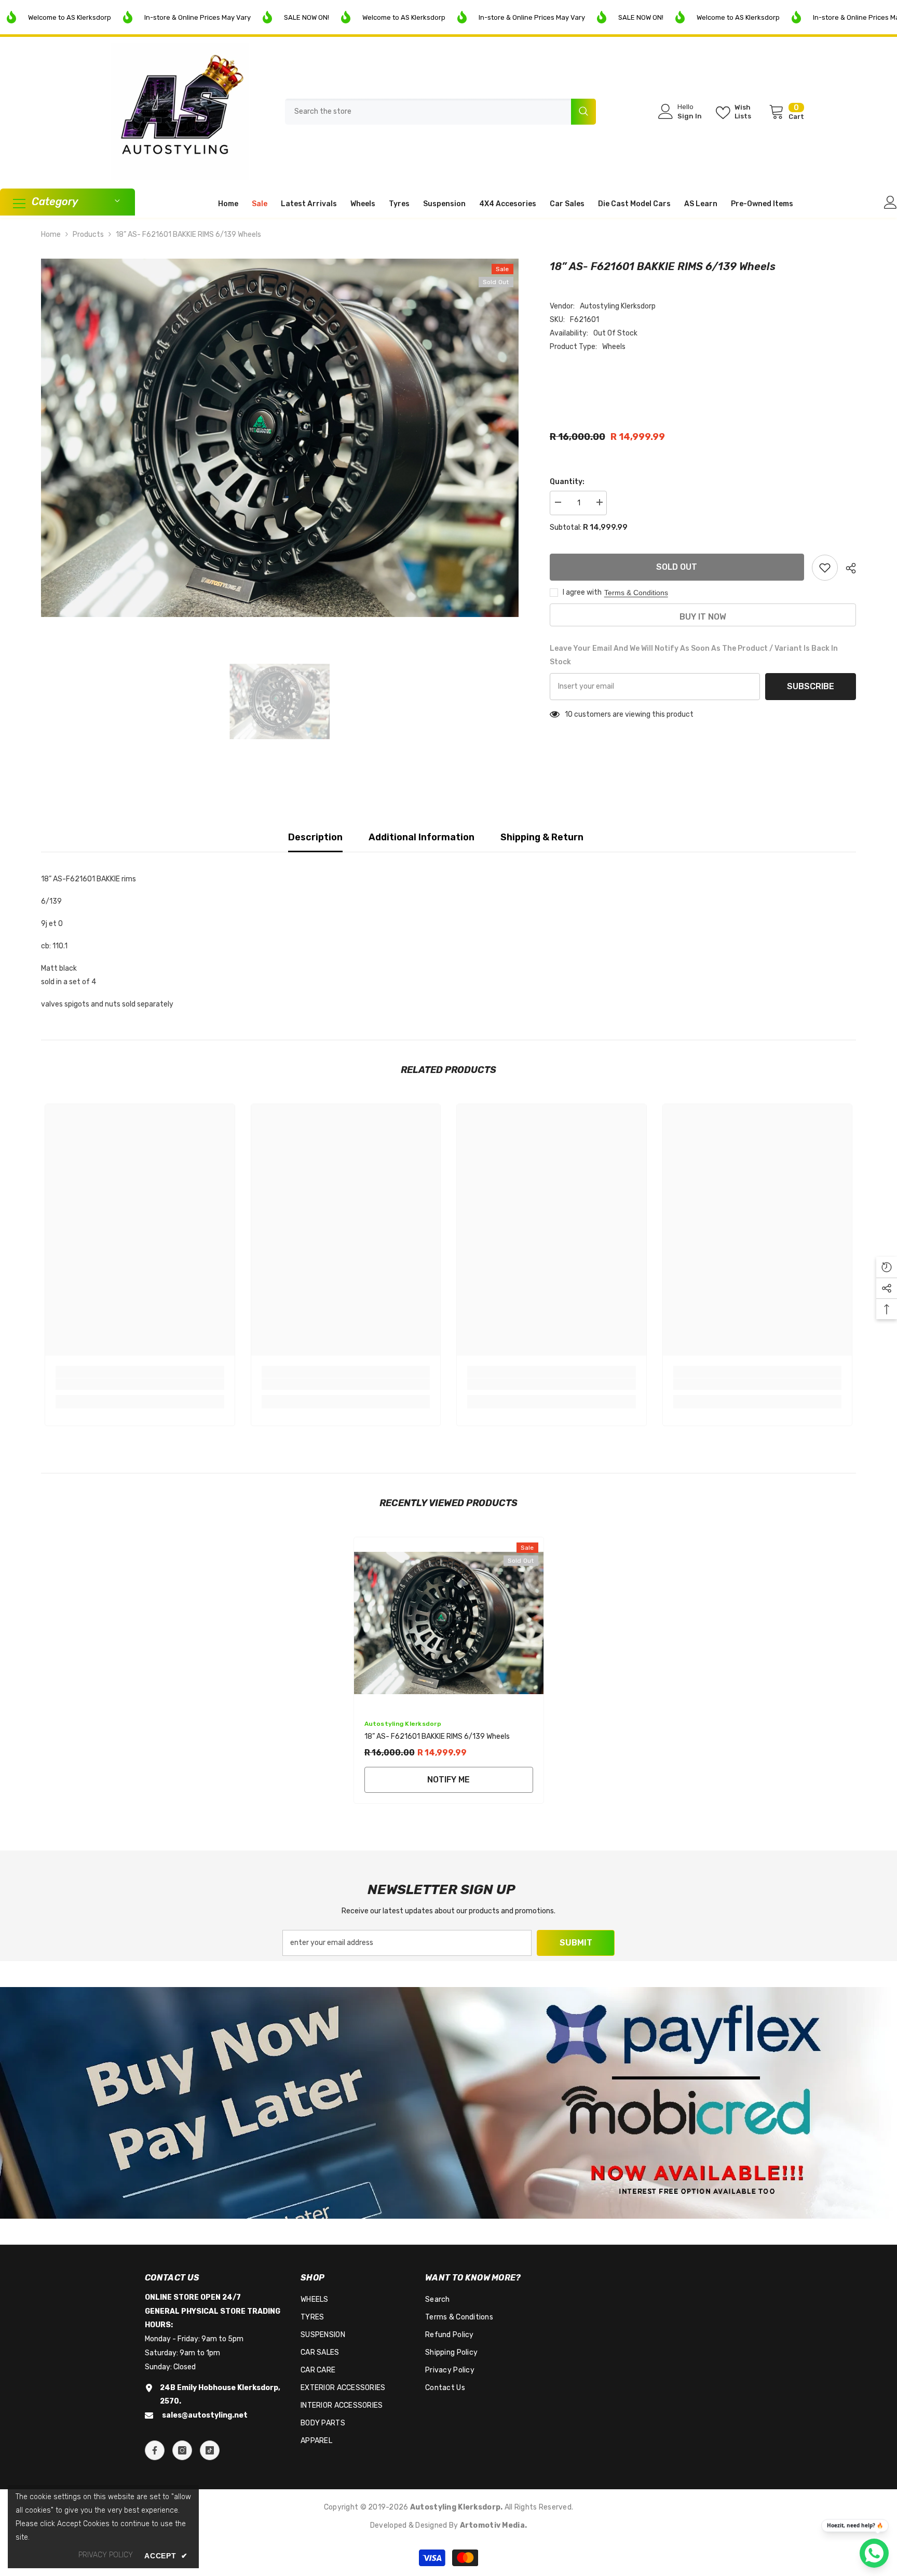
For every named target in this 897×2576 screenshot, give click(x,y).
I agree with (582, 592)
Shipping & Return (542, 837)
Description (315, 837)
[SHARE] (847, 568)
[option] (280, 438)
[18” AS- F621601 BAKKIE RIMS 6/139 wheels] (449, 1623)
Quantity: (567, 482)
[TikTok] (210, 2450)
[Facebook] (155, 2450)
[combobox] (428, 112)
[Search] (440, 112)
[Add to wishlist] (825, 568)
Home (51, 234)
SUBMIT (576, 1943)
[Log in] (891, 202)
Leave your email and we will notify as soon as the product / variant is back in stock (694, 655)
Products (88, 234)
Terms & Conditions (636, 593)
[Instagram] (182, 2450)
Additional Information (422, 837)
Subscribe (811, 686)
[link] (140, 1384)
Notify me (448, 1780)
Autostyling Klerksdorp (618, 306)
